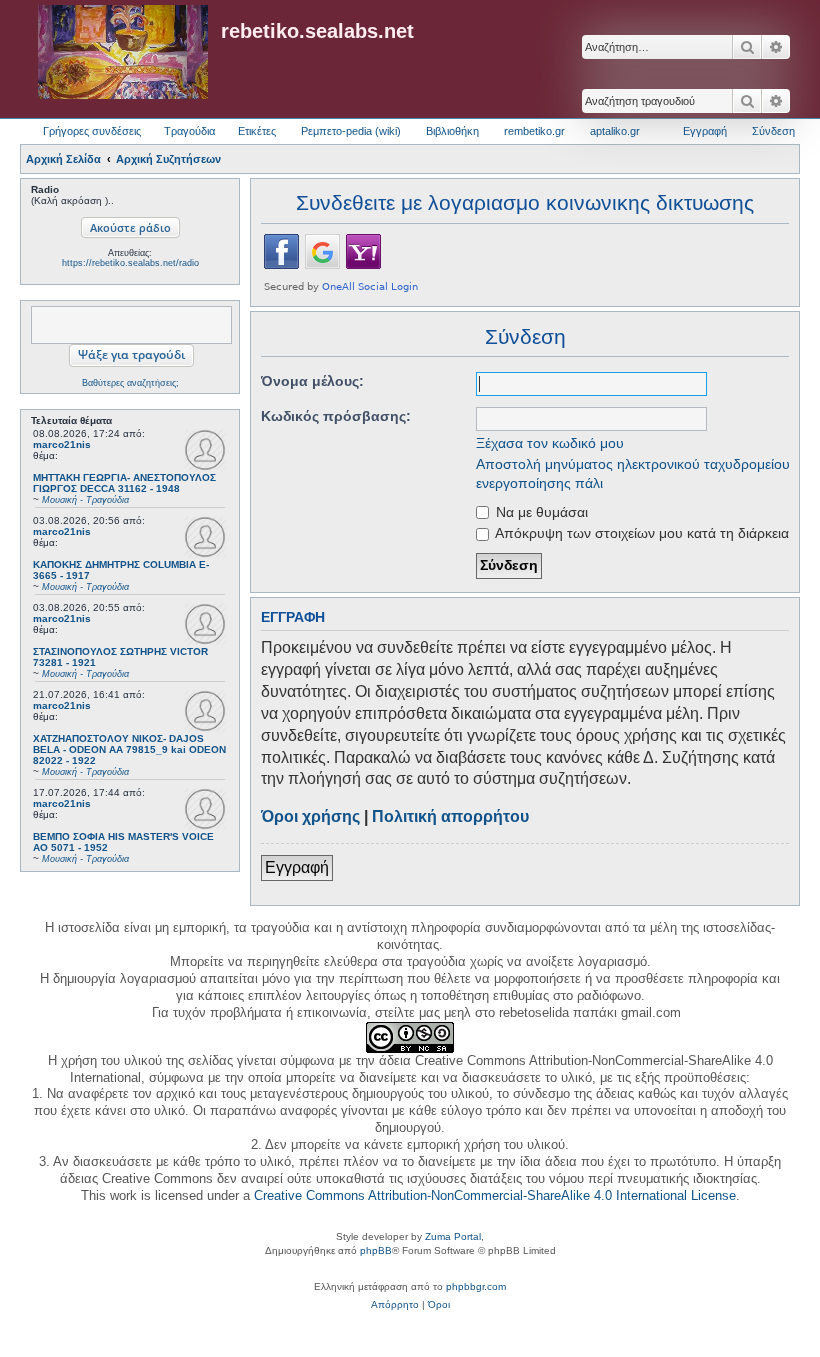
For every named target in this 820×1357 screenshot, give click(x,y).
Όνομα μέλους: (312, 381)
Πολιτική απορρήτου (450, 816)
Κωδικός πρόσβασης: (336, 416)
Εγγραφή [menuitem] (705, 131)
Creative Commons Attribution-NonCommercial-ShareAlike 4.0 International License (495, 1195)
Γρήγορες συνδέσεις (92, 131)
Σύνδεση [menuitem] (773, 131)
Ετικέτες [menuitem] (257, 131)
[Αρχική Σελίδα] (123, 53)
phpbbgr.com (476, 1286)
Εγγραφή (297, 867)
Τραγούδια (189, 131)
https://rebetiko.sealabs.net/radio (130, 263)
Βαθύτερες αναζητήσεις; (130, 383)
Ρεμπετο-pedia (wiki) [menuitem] (351, 131)
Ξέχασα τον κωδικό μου (550, 443)
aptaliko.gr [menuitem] (615, 131)
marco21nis (62, 444)
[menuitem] (395, 1305)
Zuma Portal (453, 1236)
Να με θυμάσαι (540, 512)
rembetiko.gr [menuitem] (534, 131)
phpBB (376, 1250)
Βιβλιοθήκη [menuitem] (452, 131)
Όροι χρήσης (310, 816)
